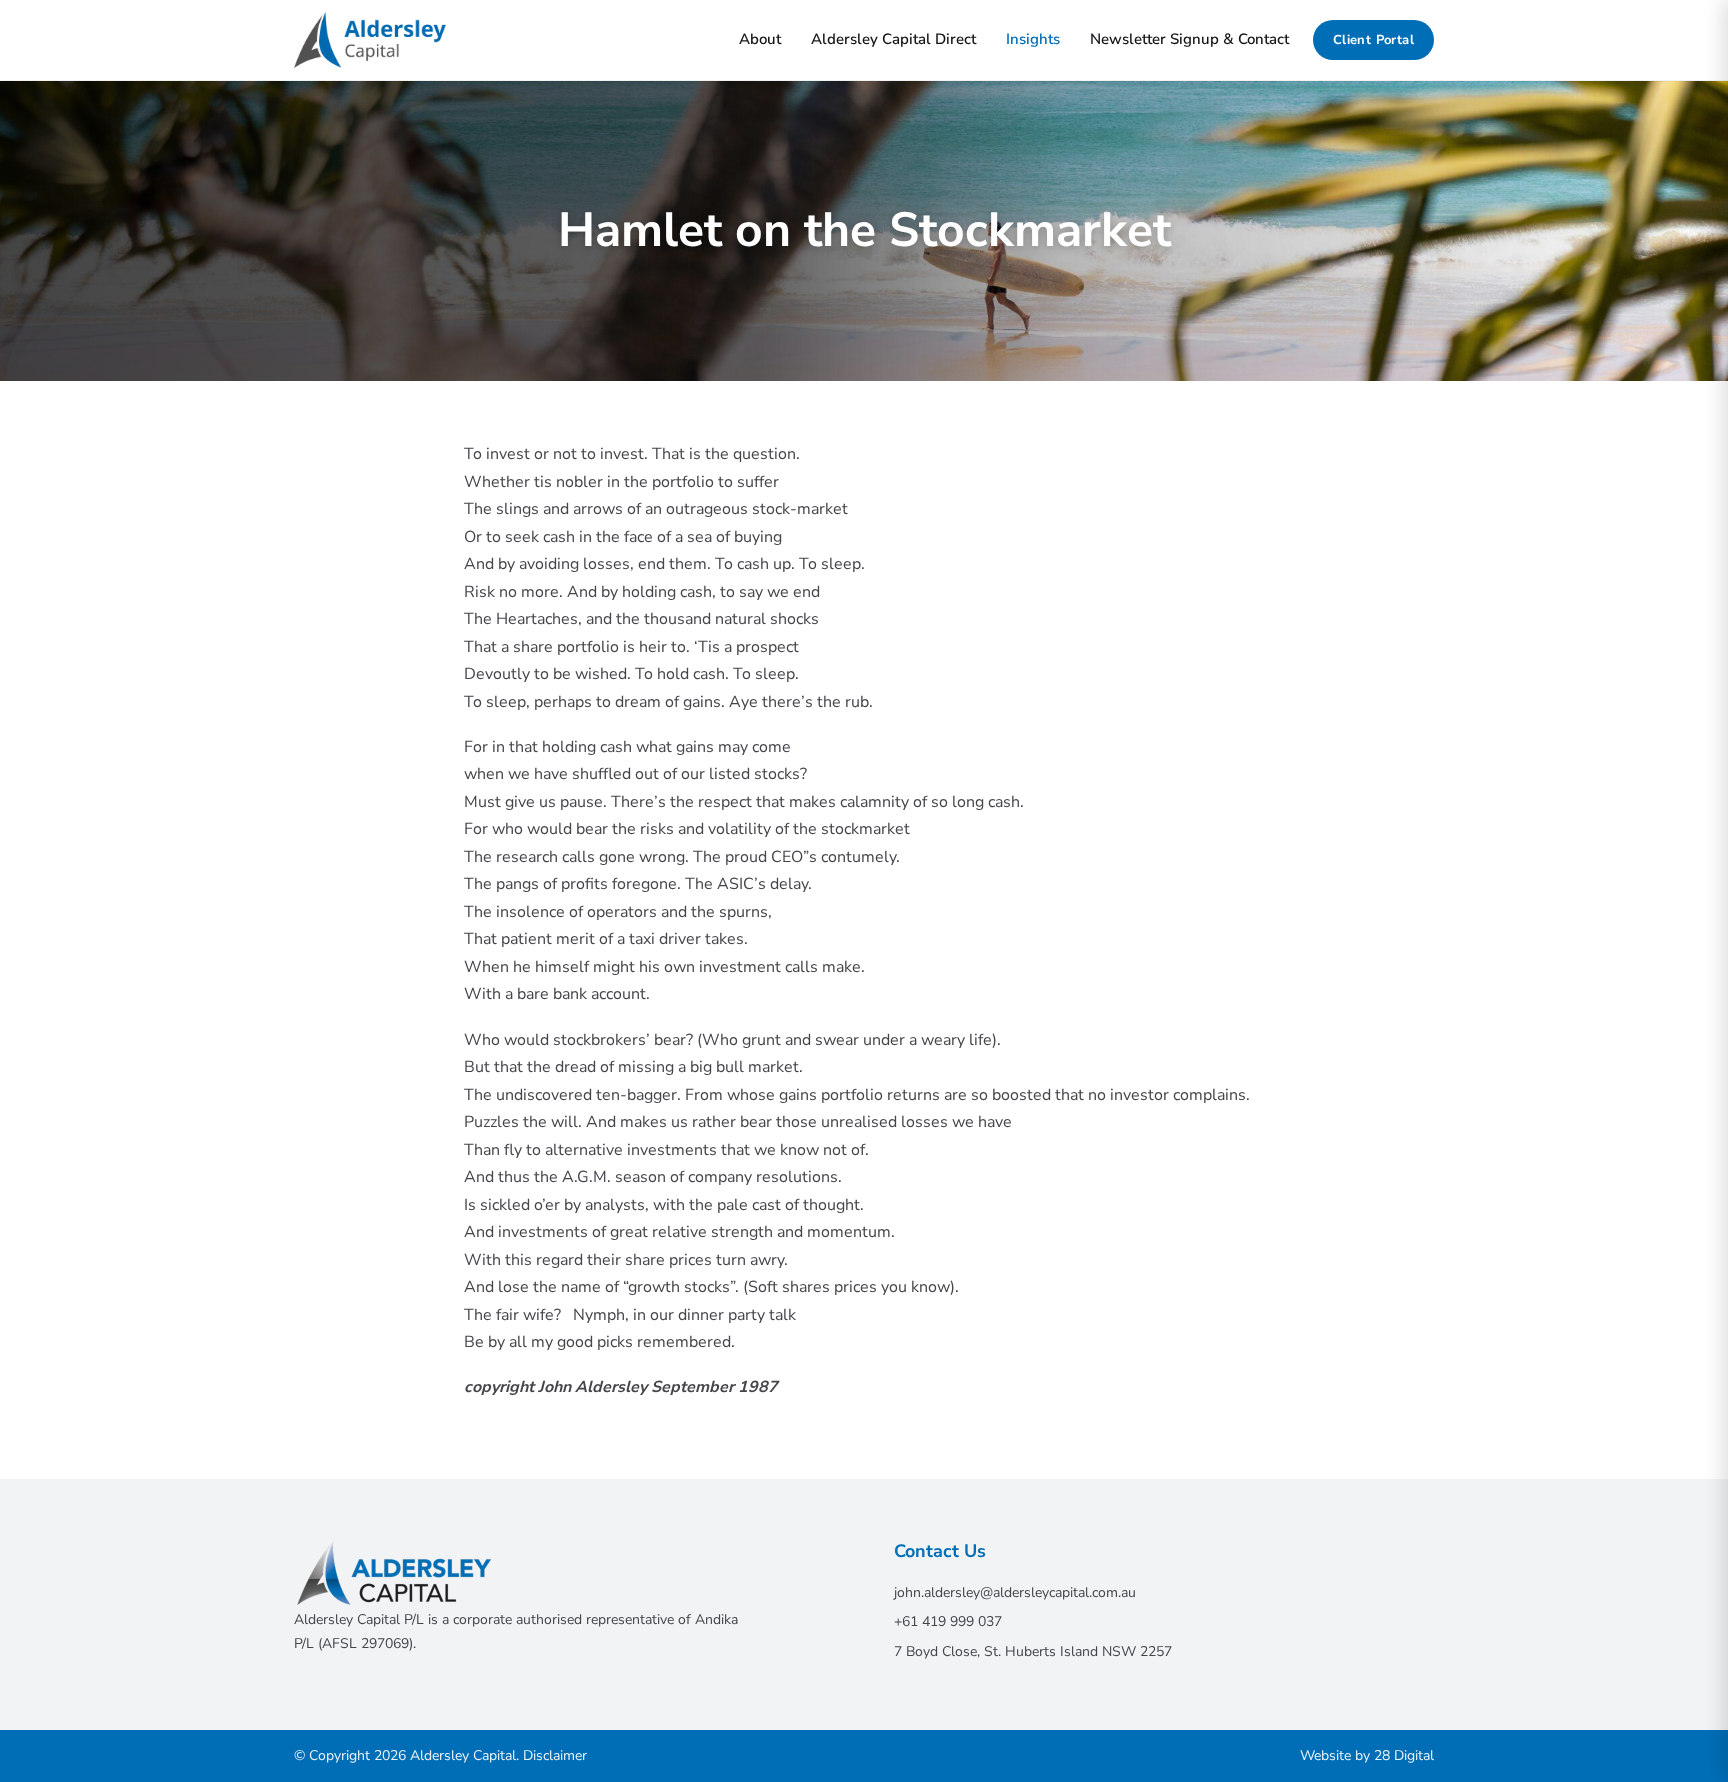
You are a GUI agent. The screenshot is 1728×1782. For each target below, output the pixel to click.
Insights (1033, 39)
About (760, 39)
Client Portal (1373, 40)
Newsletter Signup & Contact (1189, 39)
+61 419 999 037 (948, 1621)
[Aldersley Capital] (370, 40)
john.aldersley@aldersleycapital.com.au (1015, 1592)
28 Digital (1404, 1755)
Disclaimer (555, 1755)
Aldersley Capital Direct (893, 39)
